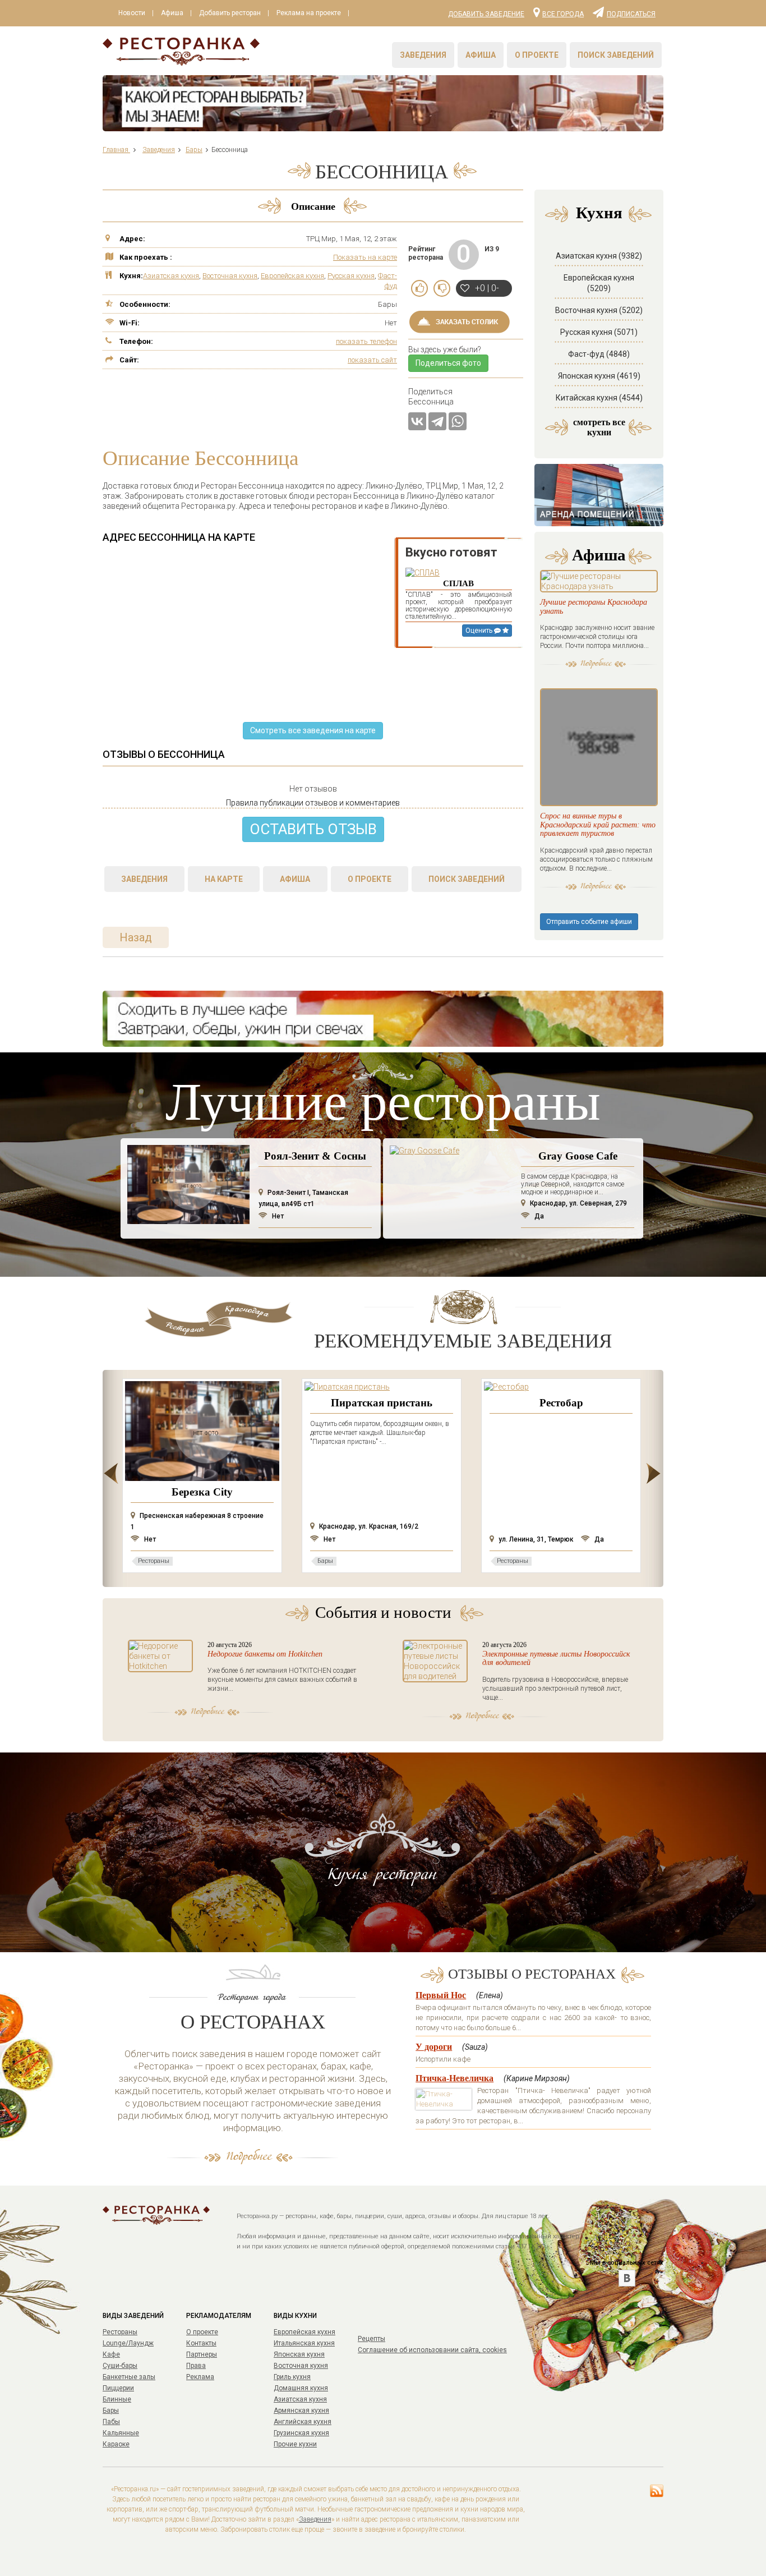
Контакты (201, 2343)
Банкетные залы (129, 2377)
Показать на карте (365, 257)
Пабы (111, 2422)
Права (196, 2366)
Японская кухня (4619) (599, 376)
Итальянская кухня (304, 2343)
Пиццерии (118, 2388)
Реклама (200, 2377)
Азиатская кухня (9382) (599, 256)
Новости (132, 13)
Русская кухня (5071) (599, 332)
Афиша (172, 13)
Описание (313, 206)
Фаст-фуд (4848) (599, 354)
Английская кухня (303, 2422)
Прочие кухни (295, 2444)
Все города (563, 13)
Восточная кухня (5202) (599, 310)
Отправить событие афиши (589, 922)
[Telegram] (437, 421)
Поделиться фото (448, 363)
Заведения (423, 55)
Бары (111, 2411)
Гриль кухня (292, 2377)
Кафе (111, 2354)
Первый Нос (441, 1995)
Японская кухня (299, 2354)
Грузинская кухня (301, 2433)
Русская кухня (351, 276)
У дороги (434, 2047)
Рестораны (120, 2332)
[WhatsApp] (458, 421)
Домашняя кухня (301, 2388)
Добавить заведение (486, 14)
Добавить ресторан (230, 13)
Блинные (117, 2399)
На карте (224, 879)
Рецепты (372, 2339)
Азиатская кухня (171, 276)
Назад (136, 937)
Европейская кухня (292, 276)
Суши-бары (120, 2366)
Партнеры (202, 2354)
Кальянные (121, 2433)
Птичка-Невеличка (454, 2078)
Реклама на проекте (309, 13)
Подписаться (631, 13)
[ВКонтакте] (417, 421)
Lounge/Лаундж (128, 2343)
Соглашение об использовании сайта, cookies (432, 2350)
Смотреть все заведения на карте (313, 730)
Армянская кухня (301, 2411)
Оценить (480, 631)
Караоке (116, 2444)
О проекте (537, 55)
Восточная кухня (230, 276)
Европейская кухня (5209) (599, 283)
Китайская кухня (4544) (599, 398)
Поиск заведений (616, 55)
